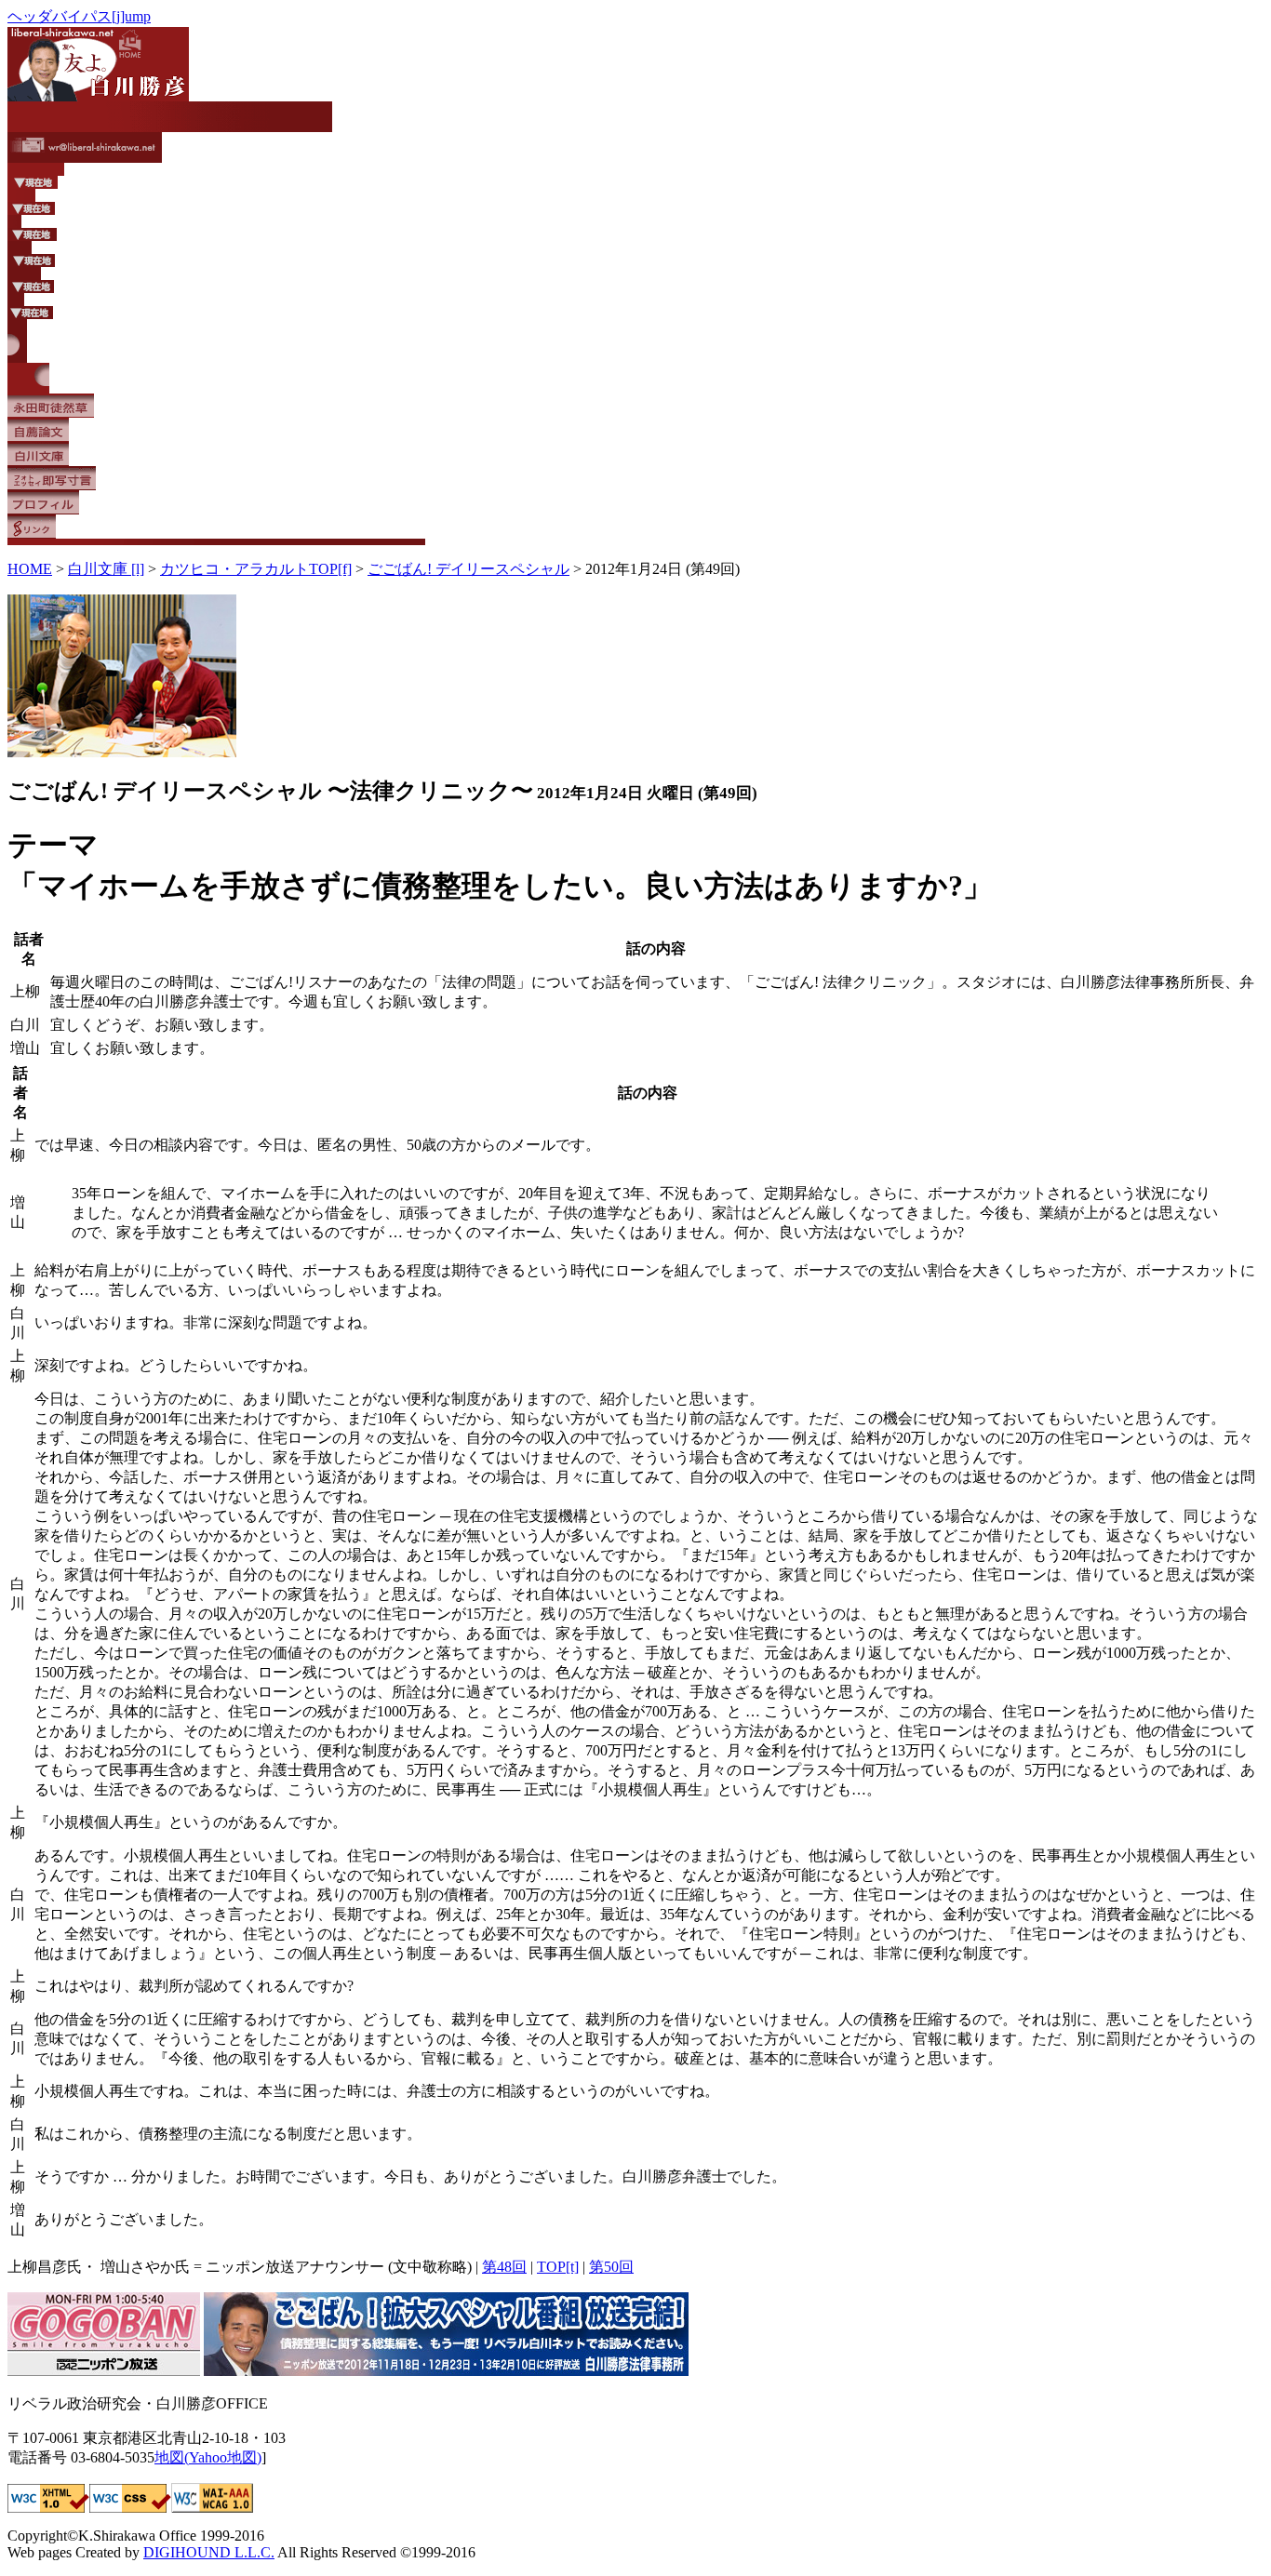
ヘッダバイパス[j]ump (79, 16)
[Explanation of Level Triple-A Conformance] (212, 2508)
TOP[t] (558, 2267)
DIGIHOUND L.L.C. (209, 2552)
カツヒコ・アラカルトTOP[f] (256, 569)
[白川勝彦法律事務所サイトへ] (446, 2371)
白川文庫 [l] (106, 569)
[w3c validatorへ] (48, 2508)
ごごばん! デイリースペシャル (468, 569)
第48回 (504, 2267)
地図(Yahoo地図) (208, 2457)
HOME (30, 569)
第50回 (611, 2267)
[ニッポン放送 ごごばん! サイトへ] (104, 2371)
